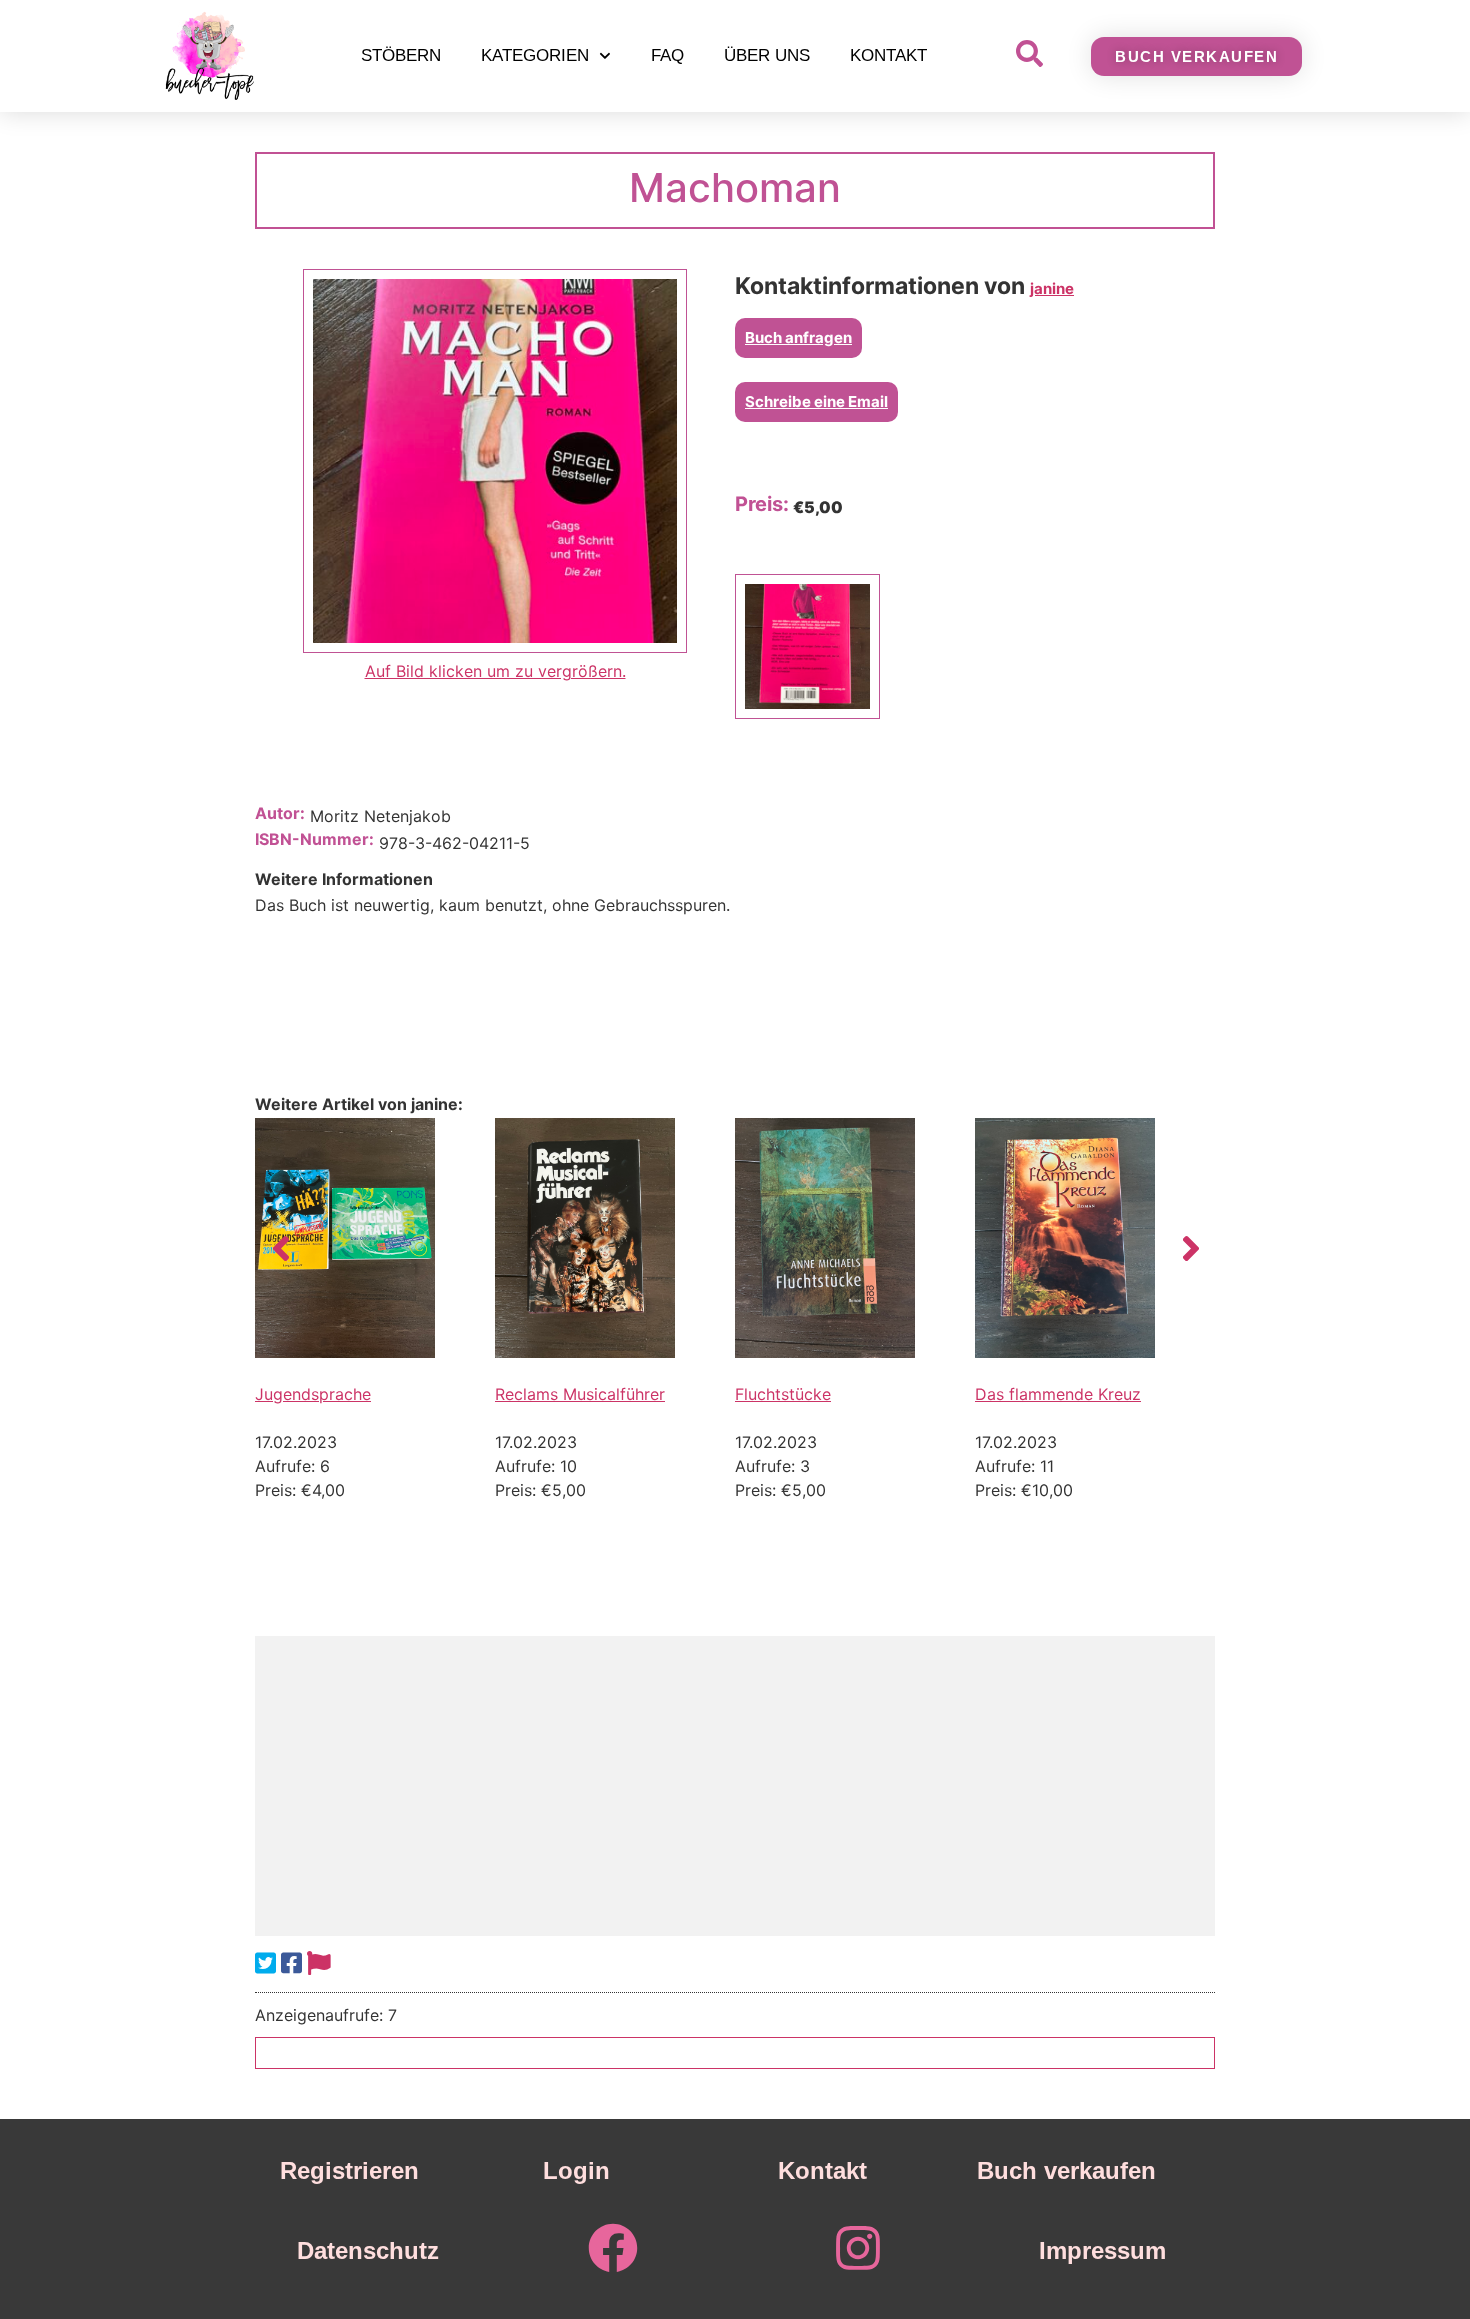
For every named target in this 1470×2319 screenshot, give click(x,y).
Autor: (280, 813)
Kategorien (535, 55)
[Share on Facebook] (291, 1963)
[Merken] (319, 1963)
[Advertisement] (735, 1786)
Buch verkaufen (1066, 2170)
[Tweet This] (265, 1963)
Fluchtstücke (783, 1394)
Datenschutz (368, 2250)
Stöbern (401, 55)
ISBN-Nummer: (314, 839)
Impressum (1102, 2250)
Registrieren (349, 2170)
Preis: (762, 504)
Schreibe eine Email (816, 401)
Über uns (767, 55)
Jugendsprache (313, 1394)
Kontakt (888, 55)
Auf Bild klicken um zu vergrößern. (495, 671)
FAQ (667, 55)
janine (1052, 288)
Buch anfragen (798, 337)
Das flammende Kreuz (1058, 1394)
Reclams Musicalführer (580, 1394)
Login (576, 2170)
